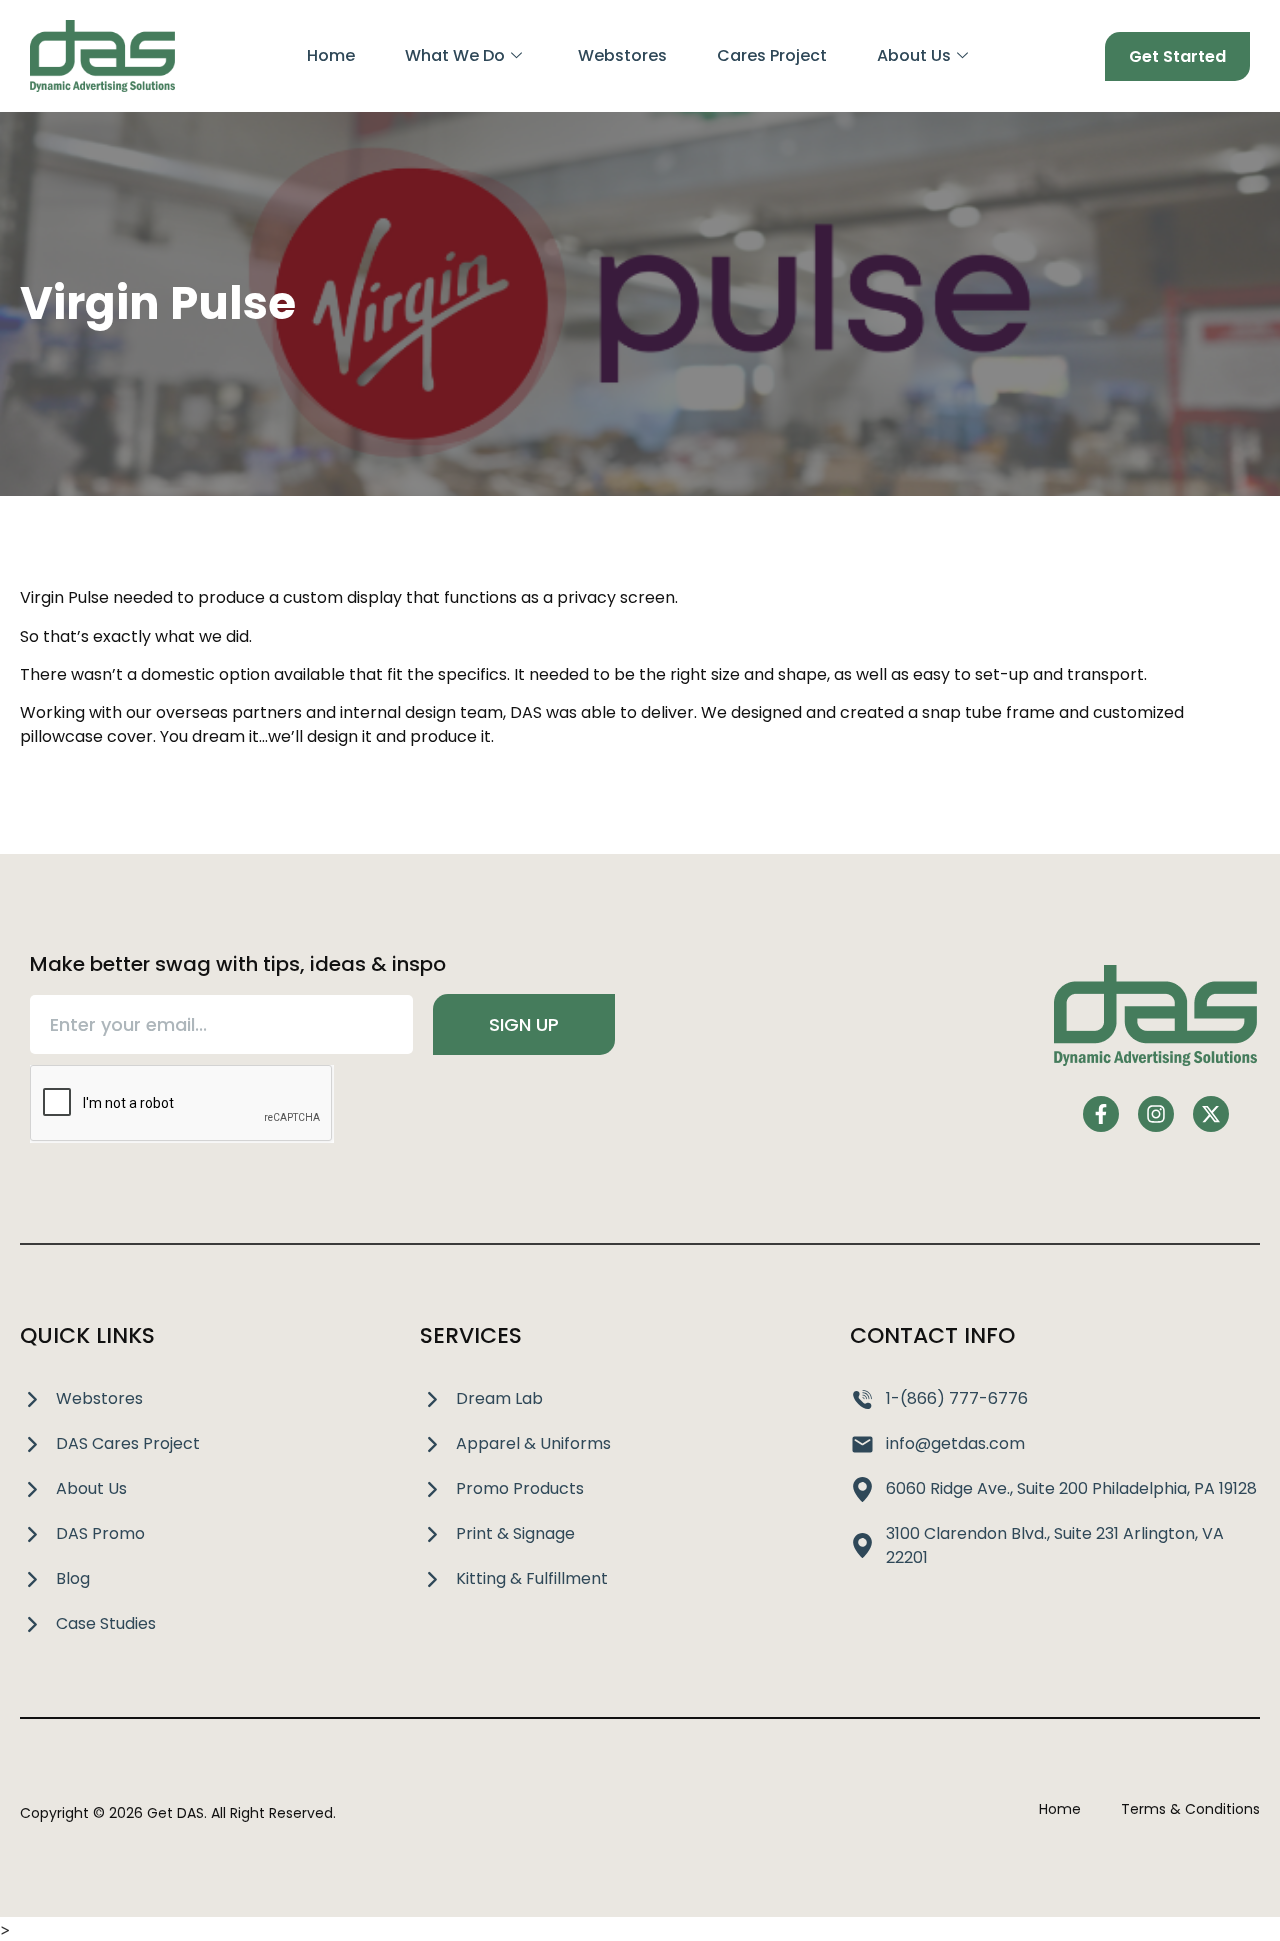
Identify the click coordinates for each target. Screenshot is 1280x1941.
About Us (914, 55)
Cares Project (772, 55)
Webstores (622, 55)
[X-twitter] (1211, 1114)
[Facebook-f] (1101, 1114)
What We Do (455, 55)
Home (331, 55)
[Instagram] (1156, 1114)
